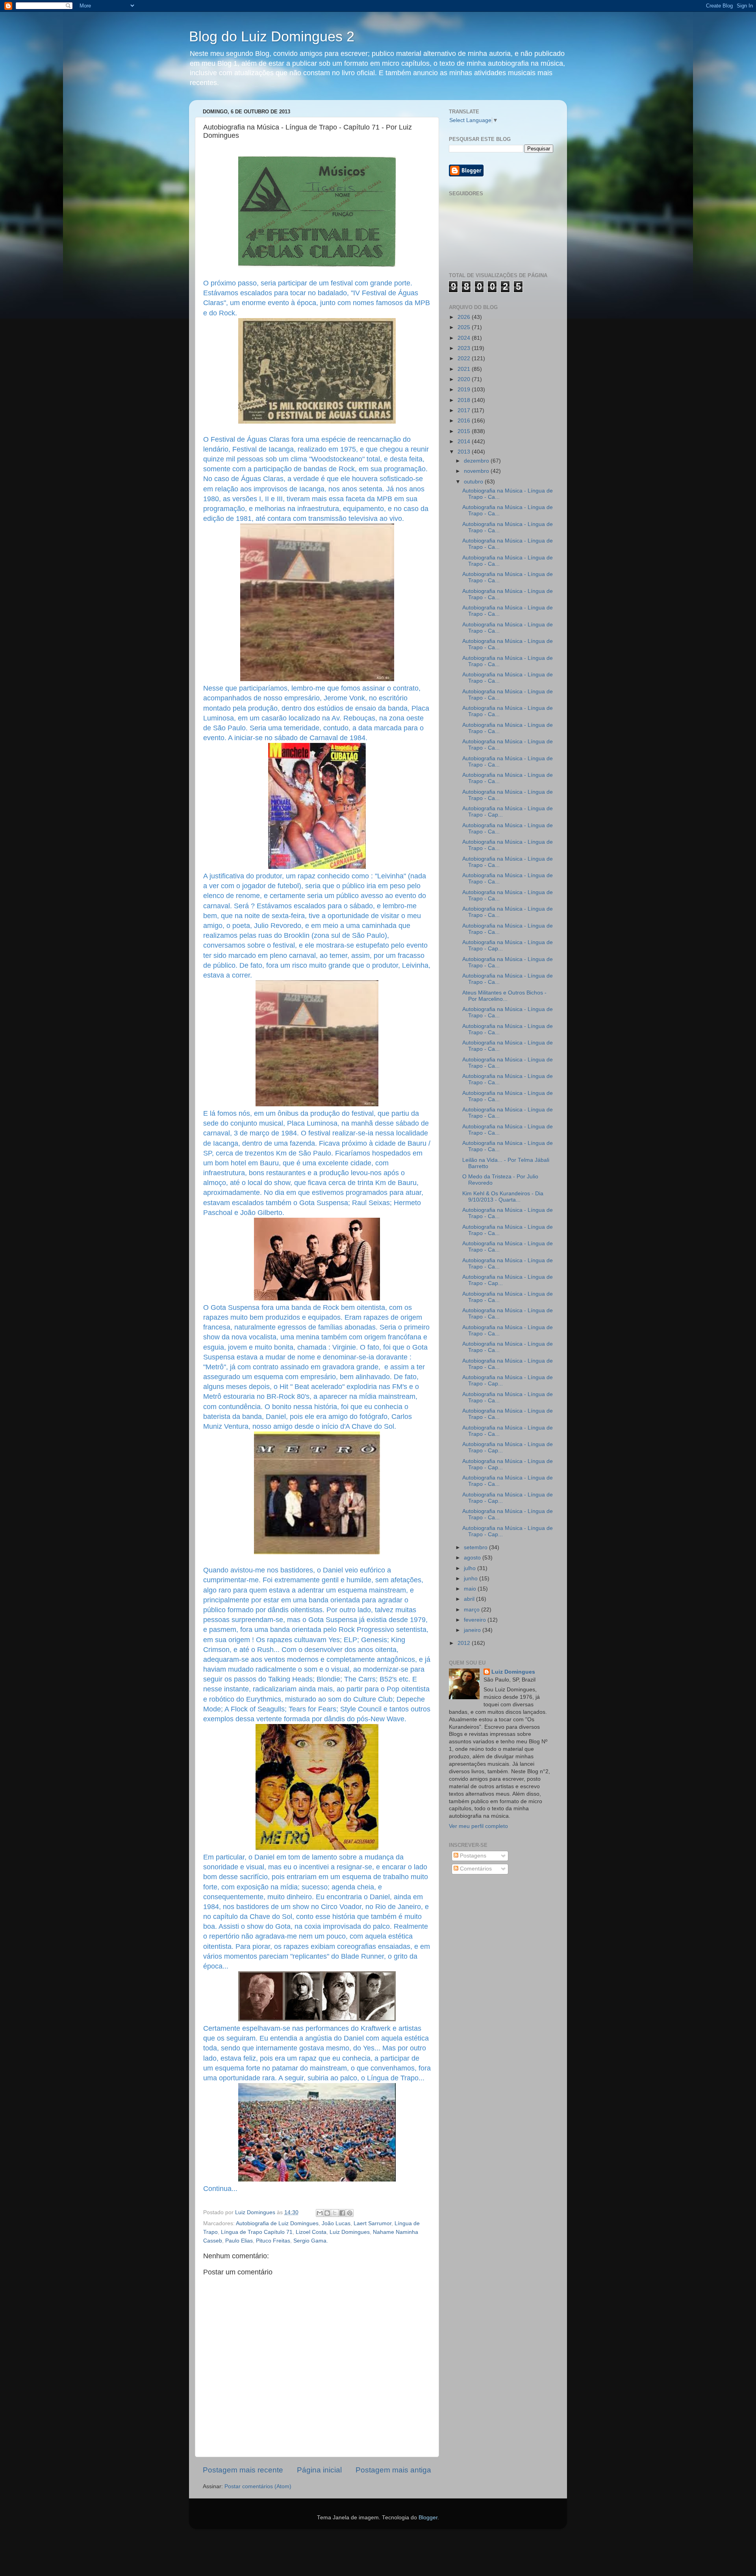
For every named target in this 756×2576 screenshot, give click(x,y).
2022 (465, 358)
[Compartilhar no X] (335, 2213)
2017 (465, 410)
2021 (465, 369)
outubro (474, 482)
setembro (476, 1547)
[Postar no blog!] (327, 2213)
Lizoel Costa (311, 2232)
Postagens (472, 1856)
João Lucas (336, 2223)
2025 (465, 327)
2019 (465, 390)
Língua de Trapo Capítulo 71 (257, 2232)
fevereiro (476, 1620)
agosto (473, 1558)
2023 (465, 348)
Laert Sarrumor (372, 2223)
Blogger (428, 2518)
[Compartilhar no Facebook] (342, 2213)
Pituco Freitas (273, 2241)
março (472, 1610)
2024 (465, 338)
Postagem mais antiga (393, 2470)
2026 (465, 317)
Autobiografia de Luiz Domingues (277, 2223)
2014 (465, 442)
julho (471, 1568)
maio (471, 1589)
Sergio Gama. (311, 2241)
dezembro (477, 461)
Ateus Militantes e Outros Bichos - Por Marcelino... (504, 996)
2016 (465, 421)
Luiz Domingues (350, 2232)
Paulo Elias (239, 2241)
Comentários (475, 1869)
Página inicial (319, 2470)
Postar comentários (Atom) (258, 2486)
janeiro (473, 1630)
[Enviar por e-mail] (320, 2213)
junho (472, 1579)
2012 (465, 1643)
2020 (465, 379)
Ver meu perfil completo (478, 1826)
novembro (477, 471)
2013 (465, 452)
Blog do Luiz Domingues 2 (272, 36)
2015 (465, 431)
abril (470, 1599)
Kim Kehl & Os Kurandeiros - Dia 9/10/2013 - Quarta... (503, 1197)
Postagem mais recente (243, 2470)
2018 (465, 400)
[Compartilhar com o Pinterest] (350, 2213)
